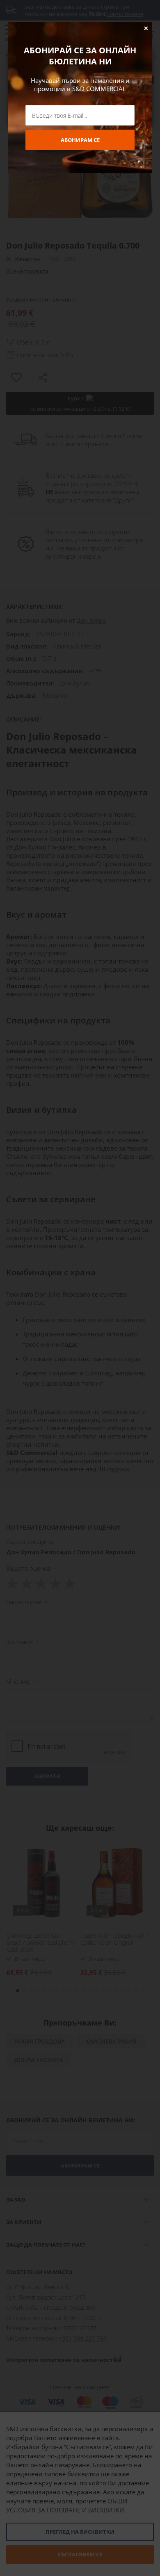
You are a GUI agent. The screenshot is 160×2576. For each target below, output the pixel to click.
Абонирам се (80, 140)
